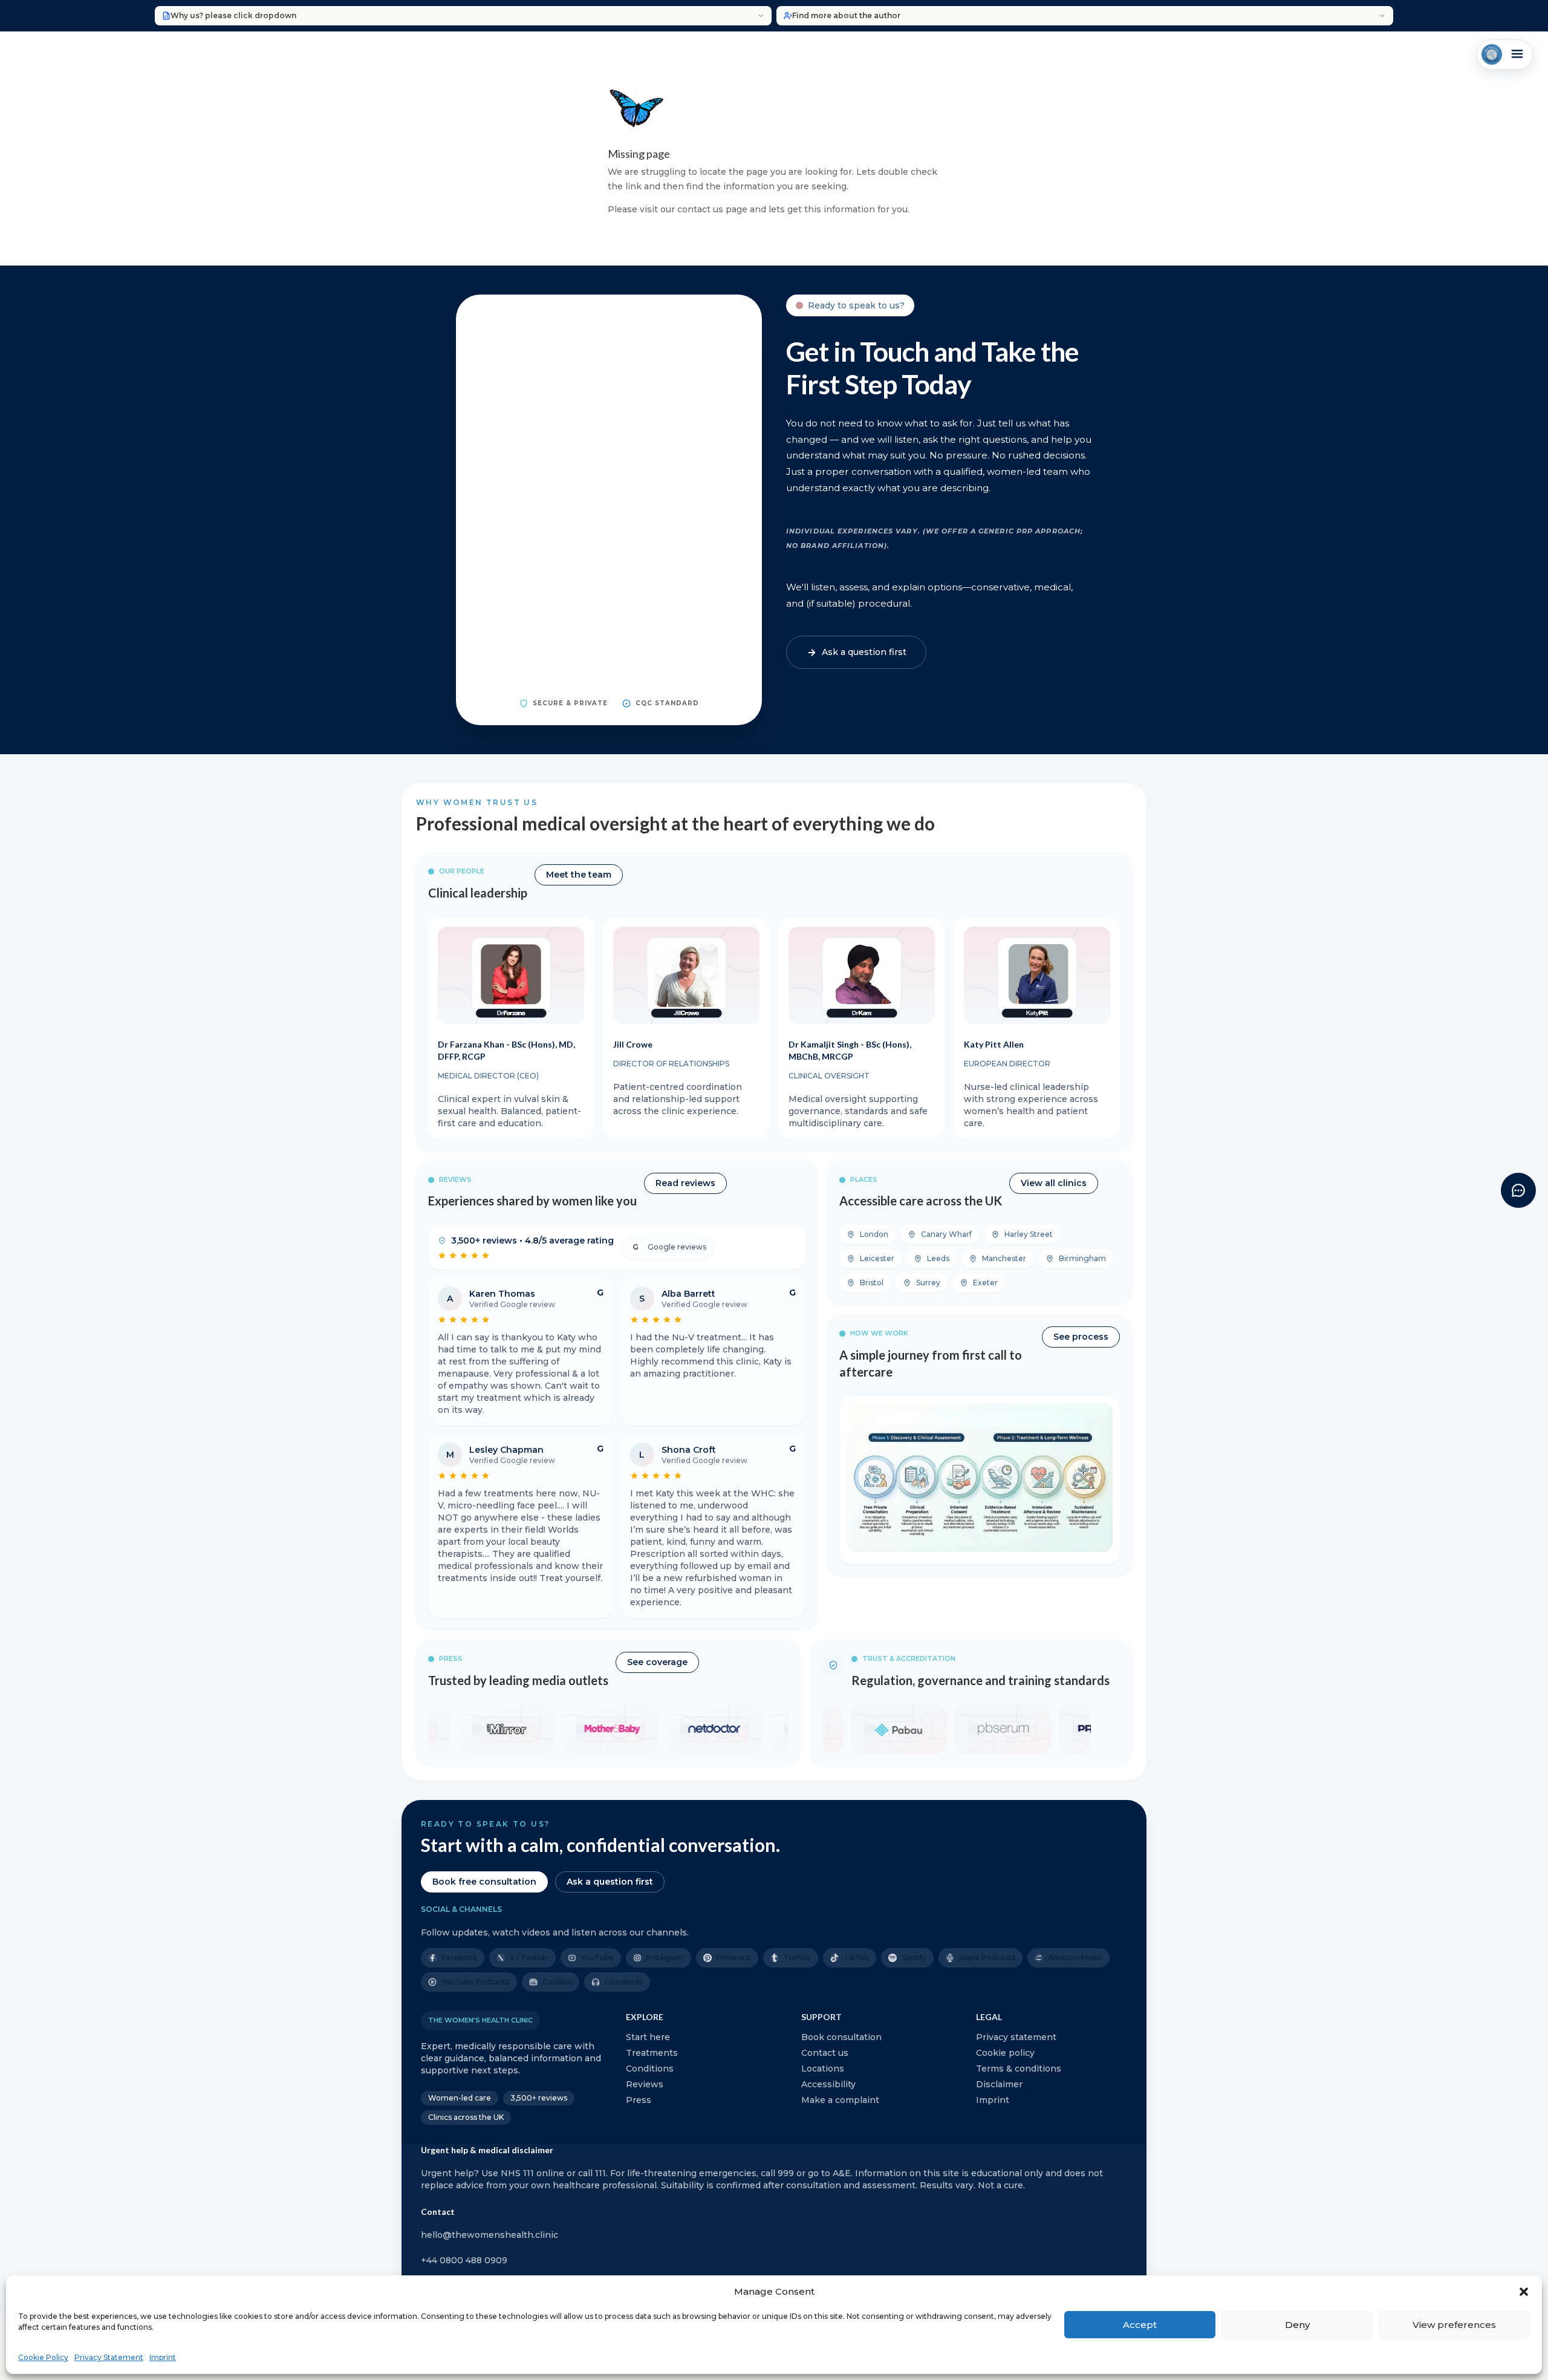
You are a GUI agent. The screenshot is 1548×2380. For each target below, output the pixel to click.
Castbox (557, 1982)
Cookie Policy (43, 2357)
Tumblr (797, 1958)
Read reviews (685, 1183)
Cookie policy (1005, 2053)
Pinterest (734, 1958)
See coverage (657, 1662)
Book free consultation (484, 1882)
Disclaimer (999, 2084)
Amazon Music (1075, 1958)
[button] (1524, 2292)
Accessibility (828, 2084)
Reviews (645, 2084)
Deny (1297, 2325)
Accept (1140, 2325)
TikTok (856, 1958)
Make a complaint (840, 2100)
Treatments (652, 2053)
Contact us (825, 2053)
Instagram (665, 1958)
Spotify (914, 1958)
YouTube (597, 1958)
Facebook (459, 1958)
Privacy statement (1016, 2037)
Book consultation (841, 2037)
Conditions (650, 2069)
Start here (648, 2037)
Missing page (639, 154)
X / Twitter (529, 1958)
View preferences (1454, 2325)
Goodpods (624, 1982)
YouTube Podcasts (476, 1982)
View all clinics (1054, 1183)
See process (1081, 1337)
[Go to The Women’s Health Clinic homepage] (1492, 54)
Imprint (163, 2357)
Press (639, 2100)
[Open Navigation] (1505, 54)
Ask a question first (610, 1882)
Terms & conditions (1019, 2069)
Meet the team (579, 875)
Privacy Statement (109, 2357)
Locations (823, 2069)
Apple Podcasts (987, 1958)
